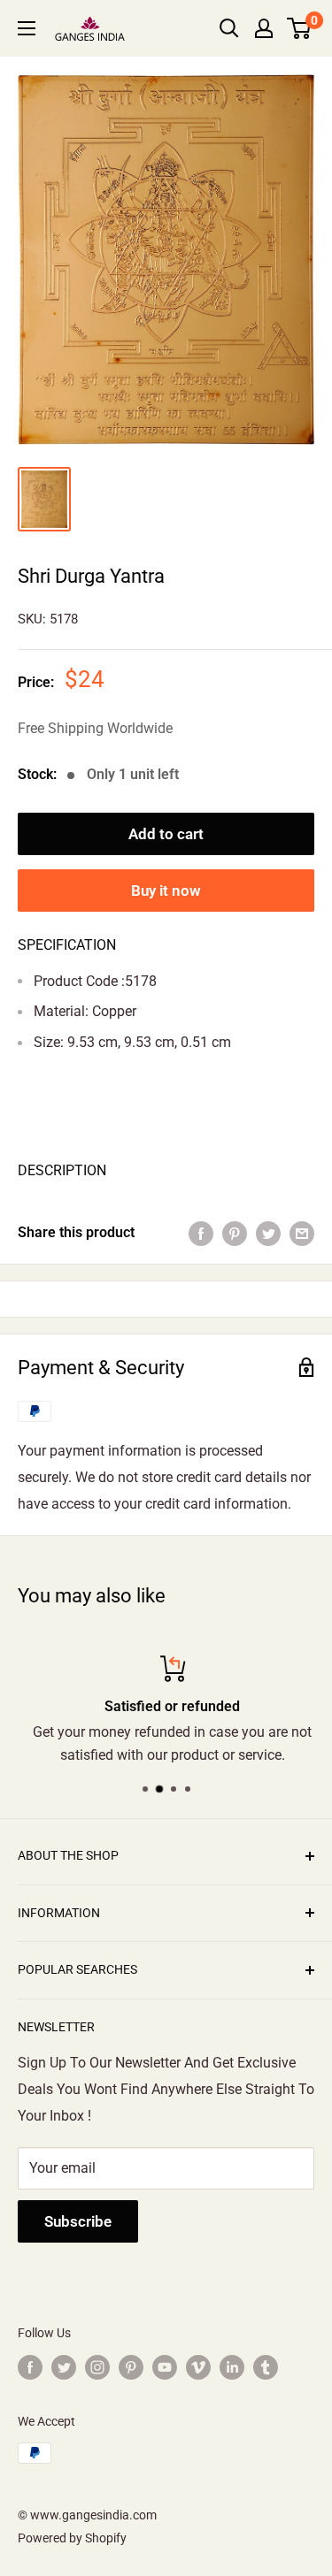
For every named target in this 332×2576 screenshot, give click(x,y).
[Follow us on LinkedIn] (232, 2366)
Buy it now (166, 891)
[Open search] (229, 28)
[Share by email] (302, 1233)
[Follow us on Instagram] (97, 2366)
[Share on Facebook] (201, 1233)
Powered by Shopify (72, 2538)
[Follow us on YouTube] (165, 2366)
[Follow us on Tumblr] (266, 2366)
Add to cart (166, 834)
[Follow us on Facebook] (30, 2366)
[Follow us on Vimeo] (198, 2366)
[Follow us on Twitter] (64, 2366)
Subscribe (78, 2221)
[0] (300, 28)
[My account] (264, 28)
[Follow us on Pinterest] (131, 2366)
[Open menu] (27, 28)
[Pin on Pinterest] (235, 1233)
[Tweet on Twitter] (268, 1233)
